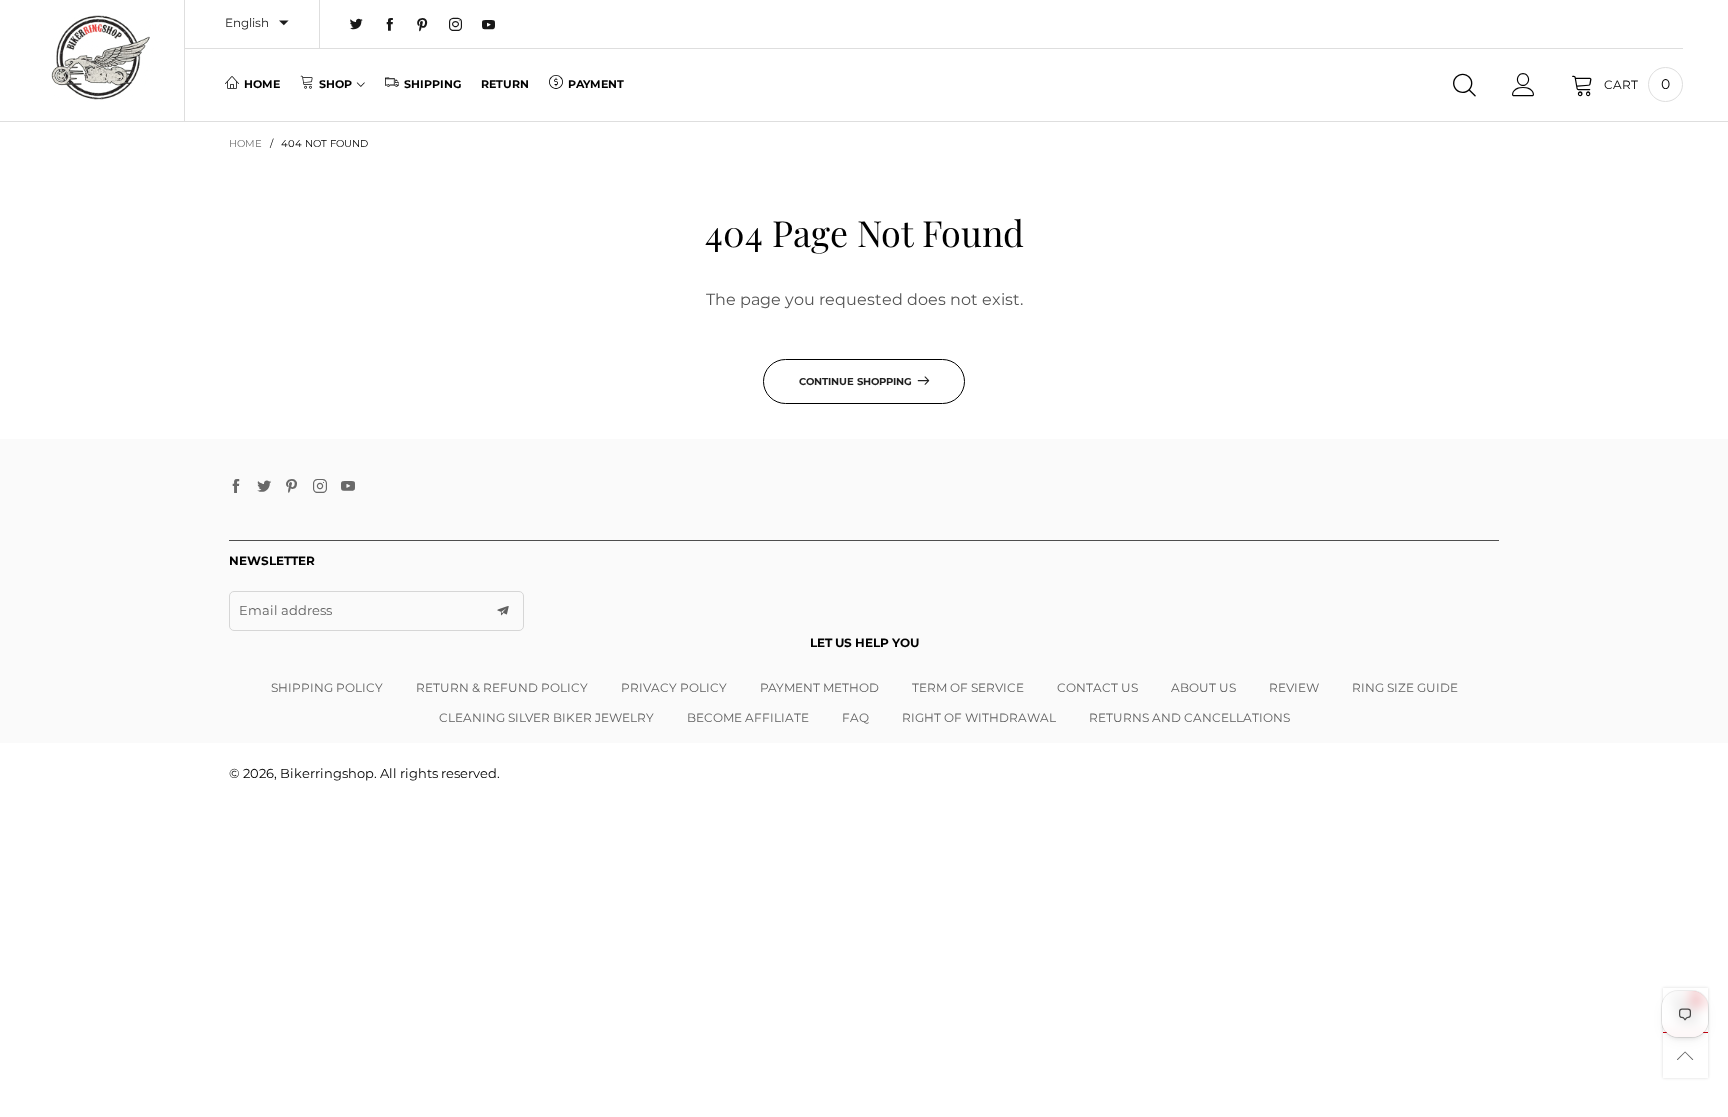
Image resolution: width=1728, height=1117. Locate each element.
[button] (503, 611)
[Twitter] (356, 25)
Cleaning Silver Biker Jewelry (546, 717)
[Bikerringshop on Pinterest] (292, 487)
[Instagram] (455, 25)
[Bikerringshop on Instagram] (320, 487)
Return (505, 84)
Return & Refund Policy (502, 687)
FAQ (855, 717)
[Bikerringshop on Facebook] (236, 487)
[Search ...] (1464, 85)
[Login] (1523, 85)
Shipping (432, 84)
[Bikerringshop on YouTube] (348, 487)
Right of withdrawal (979, 717)
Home (262, 84)
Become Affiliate (748, 717)
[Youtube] (488, 25)
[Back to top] (1685, 1055)
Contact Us (1097, 687)
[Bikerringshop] (99, 57)
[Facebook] (389, 25)
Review (1294, 687)
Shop (335, 84)
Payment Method (819, 687)
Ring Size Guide (1405, 687)
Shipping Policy (327, 687)
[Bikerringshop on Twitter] (264, 487)
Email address (285, 610)
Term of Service (968, 687)
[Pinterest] (422, 25)
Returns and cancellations (1189, 717)
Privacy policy (674, 687)
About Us (1203, 687)
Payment (596, 84)
